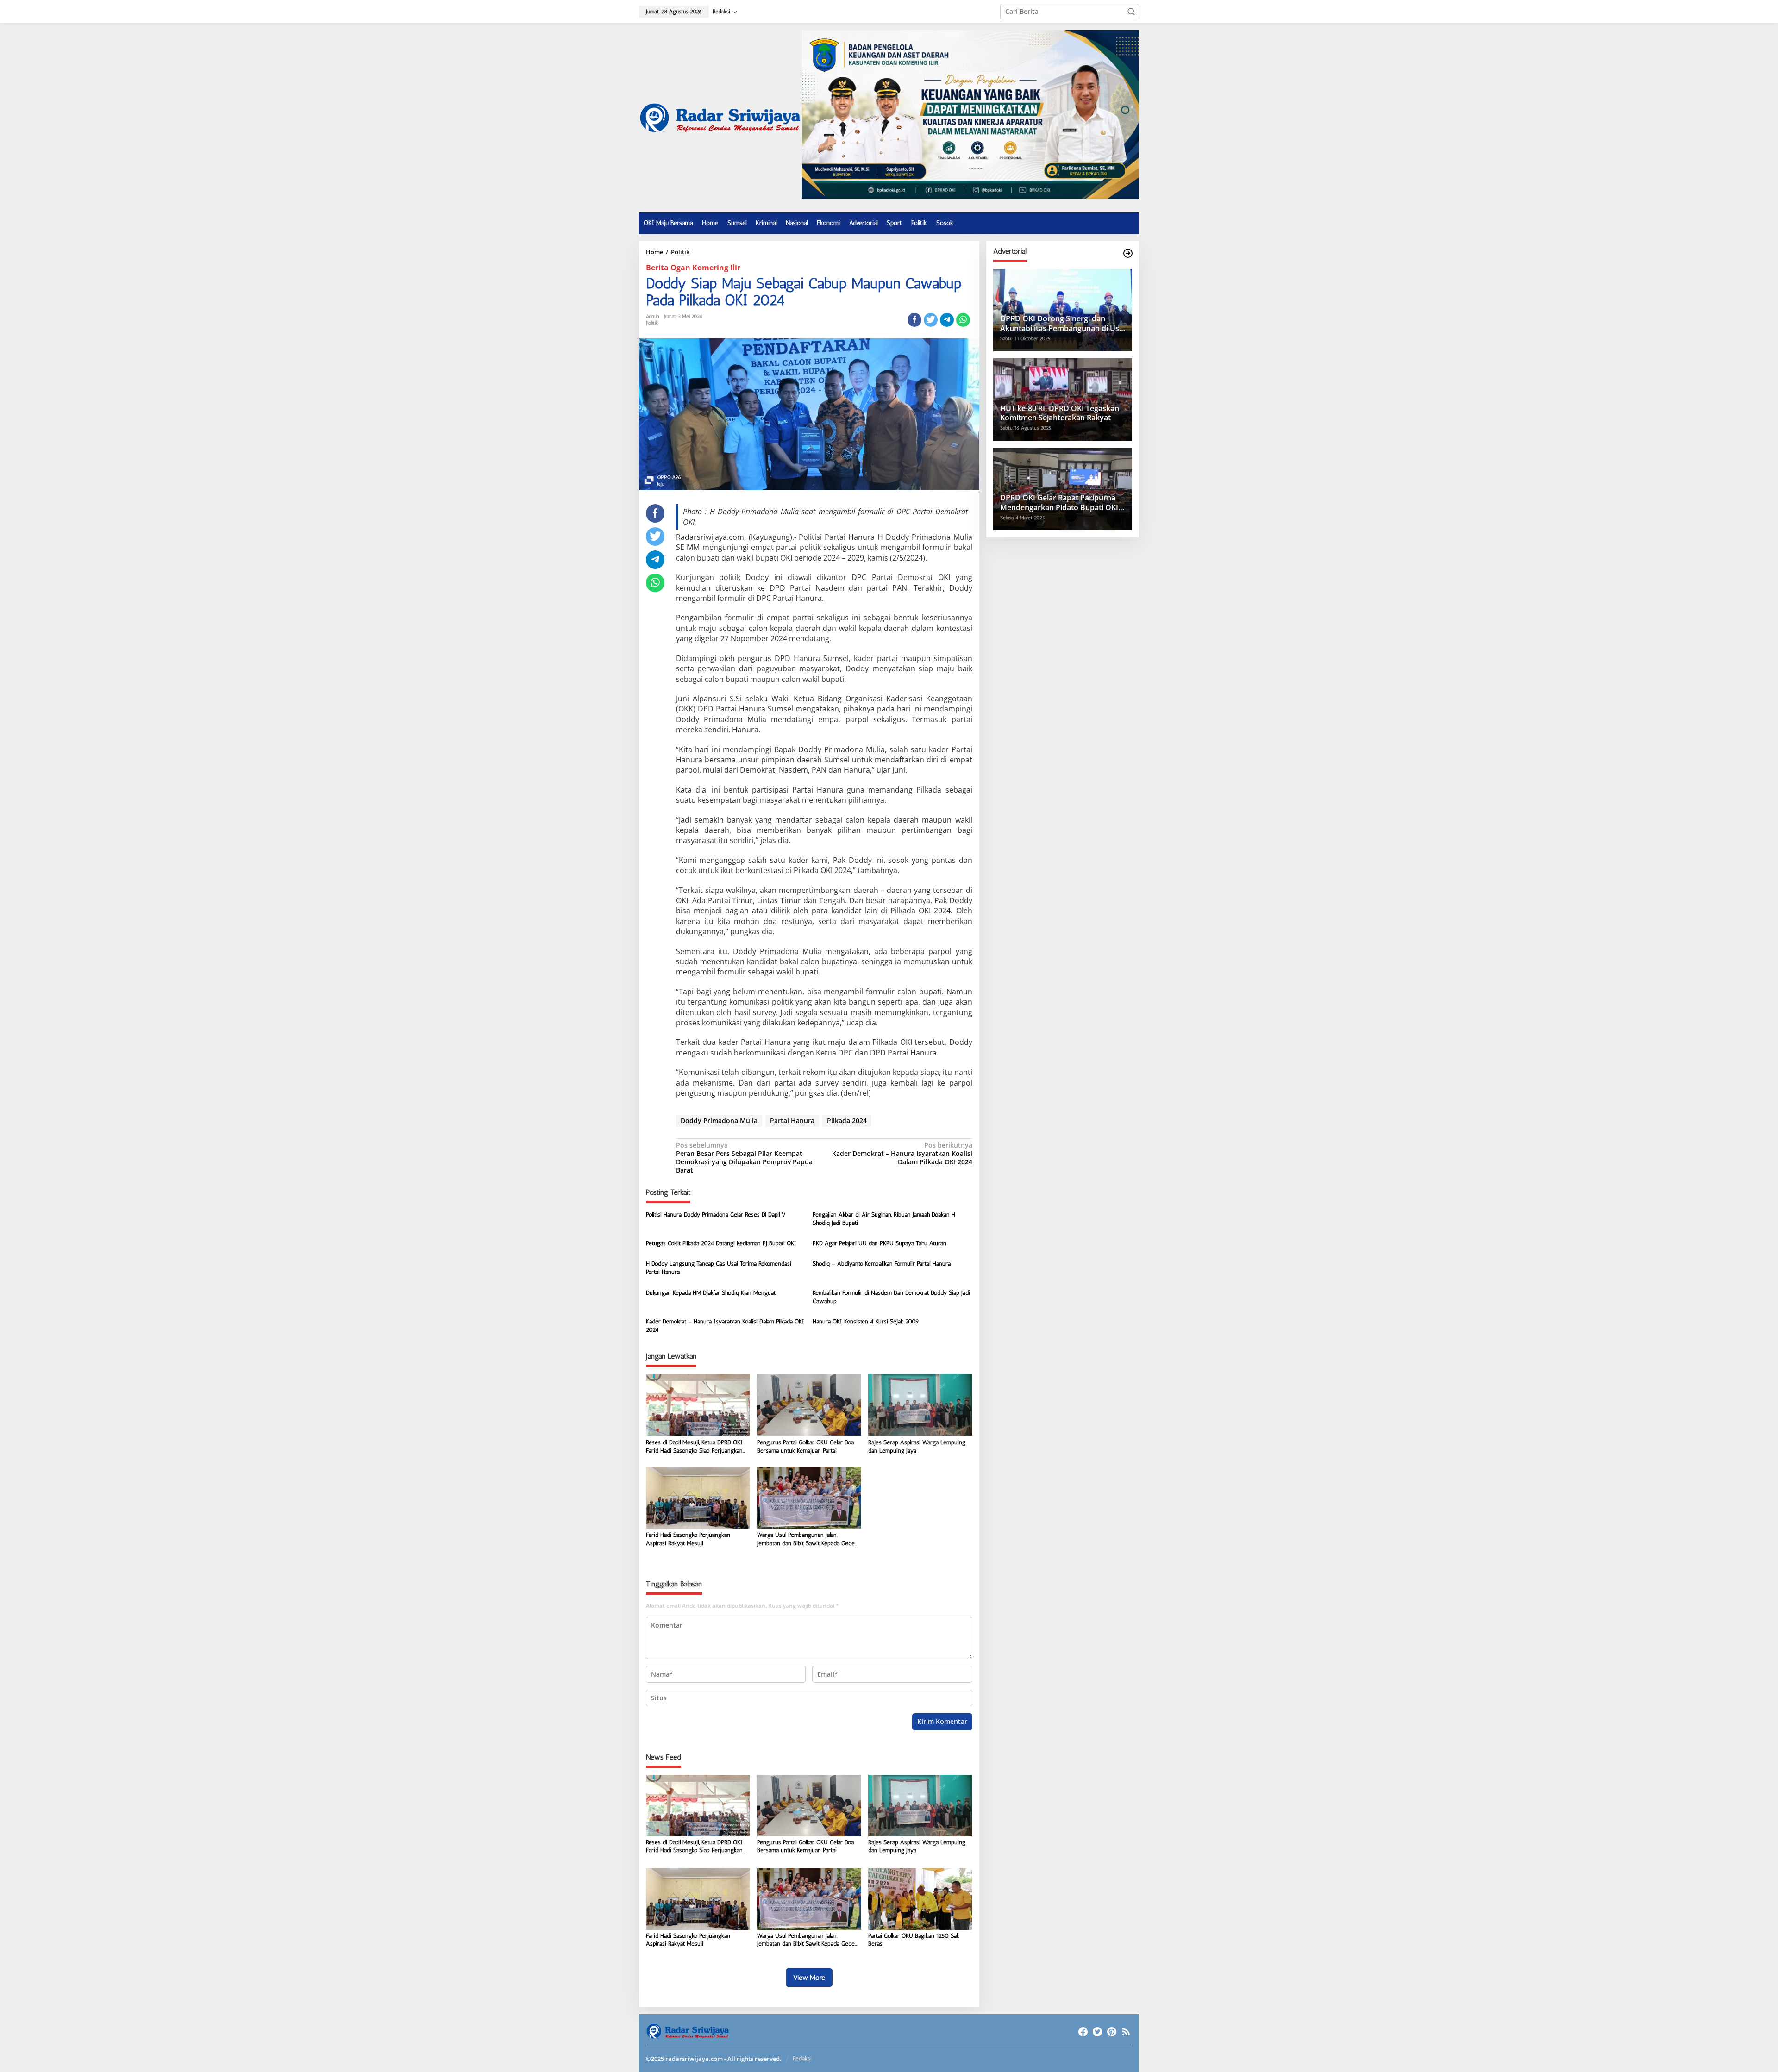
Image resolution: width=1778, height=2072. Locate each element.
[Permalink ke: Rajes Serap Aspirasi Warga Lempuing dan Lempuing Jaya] (920, 1404)
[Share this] (914, 320)
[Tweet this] (931, 320)
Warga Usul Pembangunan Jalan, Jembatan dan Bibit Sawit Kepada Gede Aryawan (806, 1539)
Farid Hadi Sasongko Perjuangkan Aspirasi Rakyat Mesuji (688, 1539)
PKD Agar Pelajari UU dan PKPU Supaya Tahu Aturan (880, 1243)
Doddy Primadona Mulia (719, 1120)
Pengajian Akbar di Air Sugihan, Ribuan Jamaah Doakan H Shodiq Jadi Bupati (884, 1219)
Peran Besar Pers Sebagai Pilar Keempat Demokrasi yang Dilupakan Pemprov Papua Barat (744, 1158)
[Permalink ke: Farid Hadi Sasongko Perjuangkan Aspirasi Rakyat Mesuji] (698, 1497)
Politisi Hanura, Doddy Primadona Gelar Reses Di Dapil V (716, 1214)
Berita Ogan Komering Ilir (693, 268)
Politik (652, 323)
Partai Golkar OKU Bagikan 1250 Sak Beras (914, 1940)
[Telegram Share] (947, 320)
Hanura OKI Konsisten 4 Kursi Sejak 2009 (866, 1321)
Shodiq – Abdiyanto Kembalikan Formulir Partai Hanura (882, 1264)
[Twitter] (1097, 2032)
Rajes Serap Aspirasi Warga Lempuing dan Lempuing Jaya (917, 1446)
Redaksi (802, 2058)
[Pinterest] (1112, 2032)
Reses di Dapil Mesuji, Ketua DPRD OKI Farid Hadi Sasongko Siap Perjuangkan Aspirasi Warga (694, 1447)
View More (809, 1978)
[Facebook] (1083, 2032)
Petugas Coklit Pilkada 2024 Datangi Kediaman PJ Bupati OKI (721, 1243)
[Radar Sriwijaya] (720, 117)
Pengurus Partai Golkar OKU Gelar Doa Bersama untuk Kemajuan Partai (805, 1446)
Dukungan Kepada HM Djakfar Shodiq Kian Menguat (711, 1293)
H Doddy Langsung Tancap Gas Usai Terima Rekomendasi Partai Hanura (719, 1268)
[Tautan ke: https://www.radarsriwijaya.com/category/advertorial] (1128, 253)
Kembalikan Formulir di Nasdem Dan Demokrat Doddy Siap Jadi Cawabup (891, 1297)
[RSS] (1126, 2032)
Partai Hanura (792, 1120)
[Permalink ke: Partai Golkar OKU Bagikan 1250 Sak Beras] (920, 1898)
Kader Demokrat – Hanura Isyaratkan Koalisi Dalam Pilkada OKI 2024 (902, 1154)
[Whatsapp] (963, 320)
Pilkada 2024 (847, 1120)
